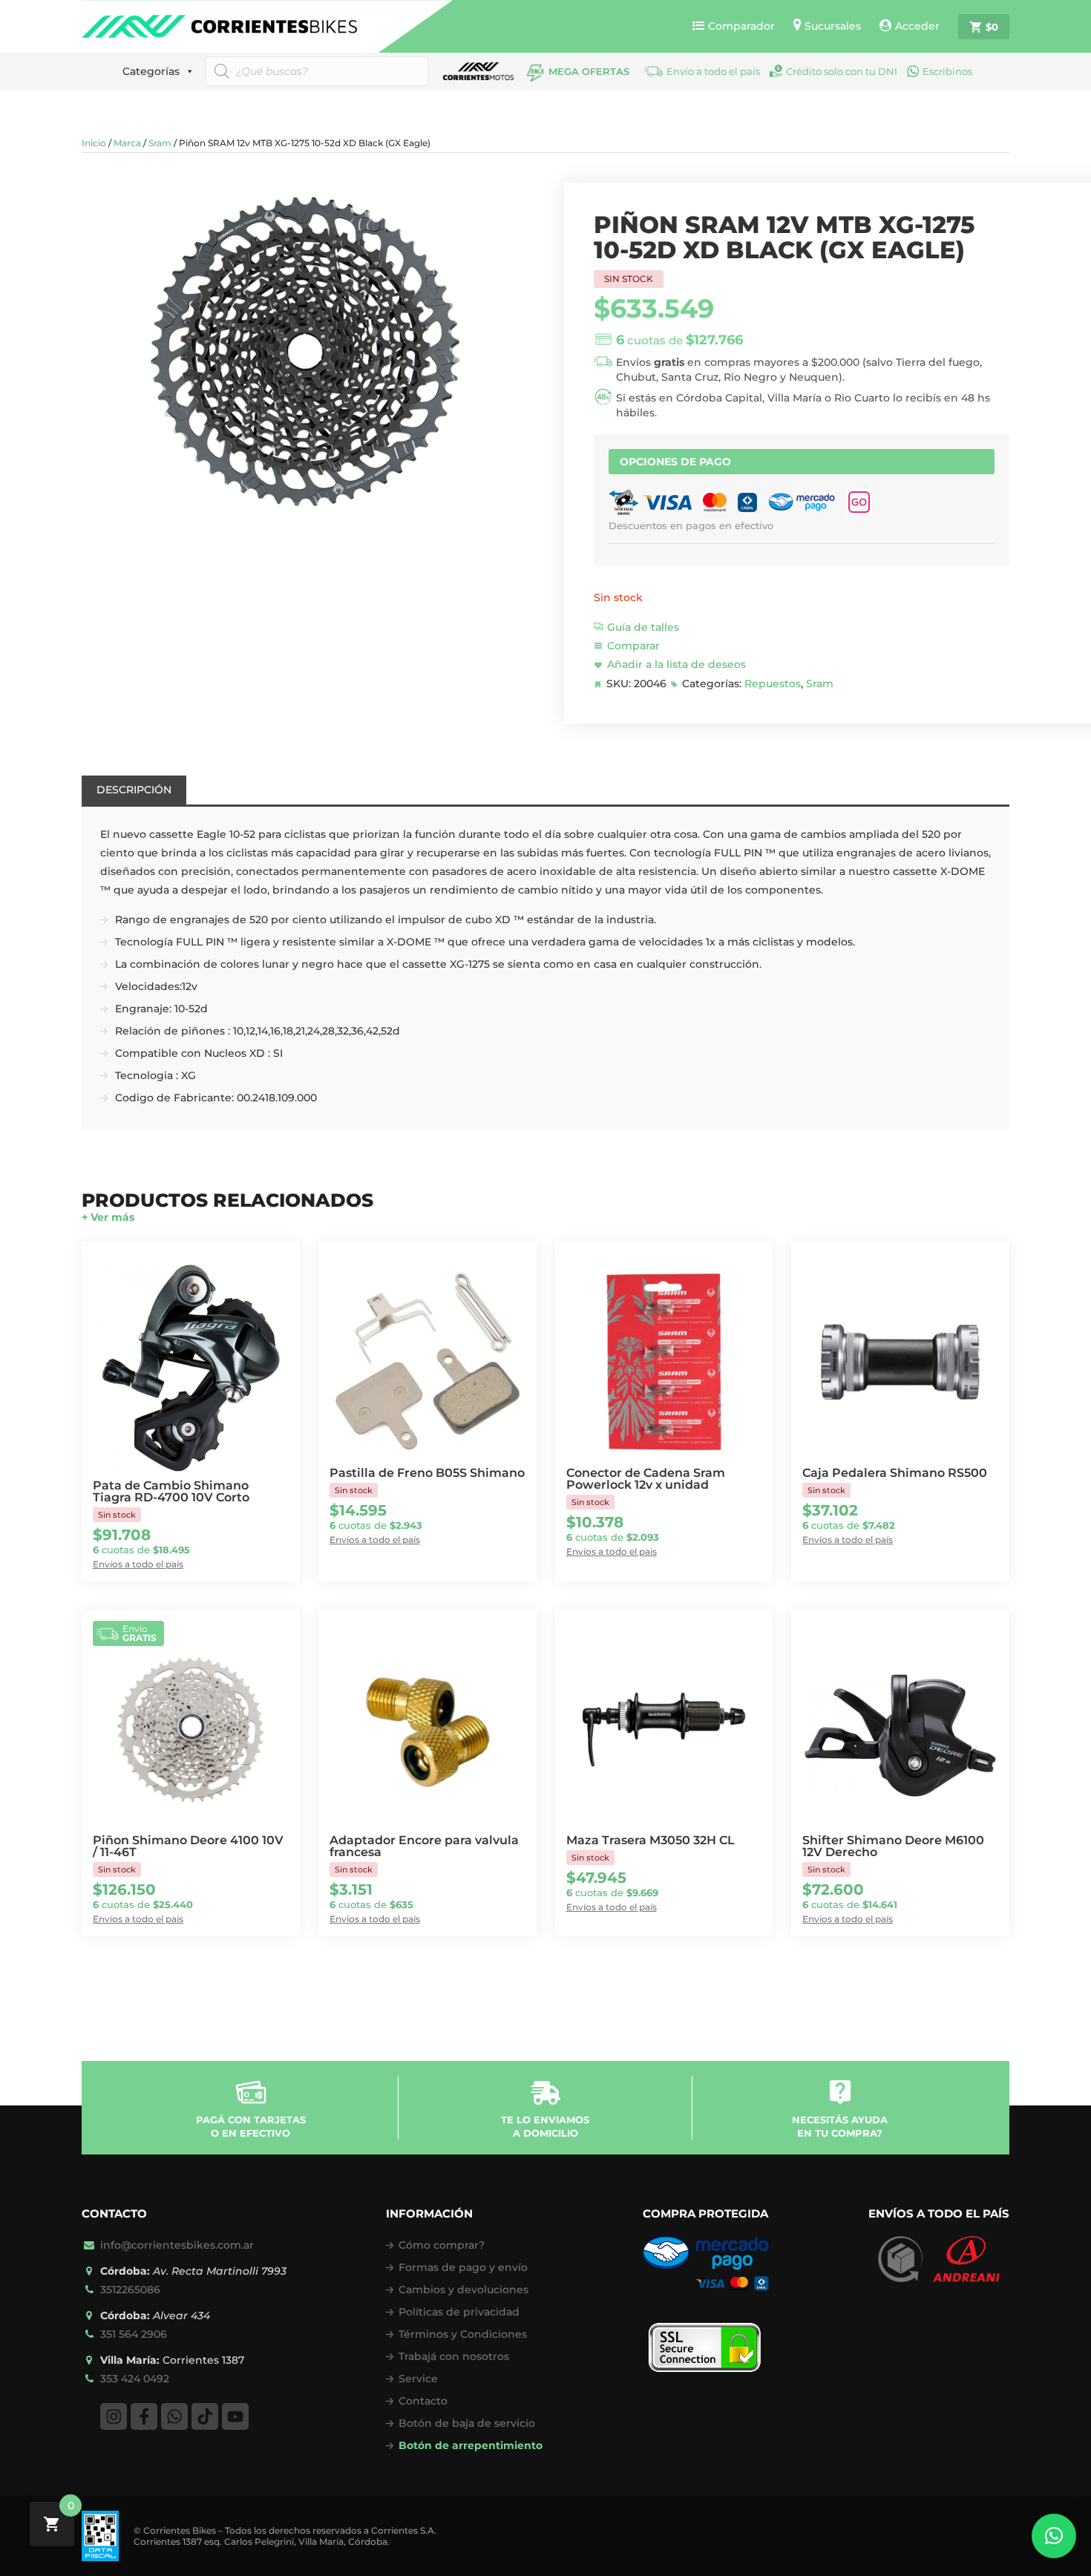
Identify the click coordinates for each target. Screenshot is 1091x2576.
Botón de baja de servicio (467, 2423)
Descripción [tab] (134, 790)
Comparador (741, 26)
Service (418, 2379)
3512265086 (130, 2290)
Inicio (94, 143)
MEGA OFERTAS (589, 71)
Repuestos (773, 684)
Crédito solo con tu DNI (842, 71)
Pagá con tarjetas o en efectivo (251, 2126)
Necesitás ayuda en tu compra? (840, 2126)
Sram (160, 143)
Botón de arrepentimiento (471, 2445)
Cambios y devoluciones (463, 2290)
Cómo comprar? (442, 2245)
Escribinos (947, 71)
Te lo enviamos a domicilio (545, 2126)
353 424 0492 (135, 2379)
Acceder (917, 26)
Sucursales (833, 26)
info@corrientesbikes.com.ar (177, 2245)
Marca (127, 143)
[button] (1054, 2536)
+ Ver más (108, 1217)
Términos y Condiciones (463, 2334)
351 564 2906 (134, 2334)
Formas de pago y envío (463, 2267)
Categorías (151, 71)
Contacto (423, 2401)
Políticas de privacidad (459, 2312)
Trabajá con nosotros (454, 2356)
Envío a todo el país (713, 71)
